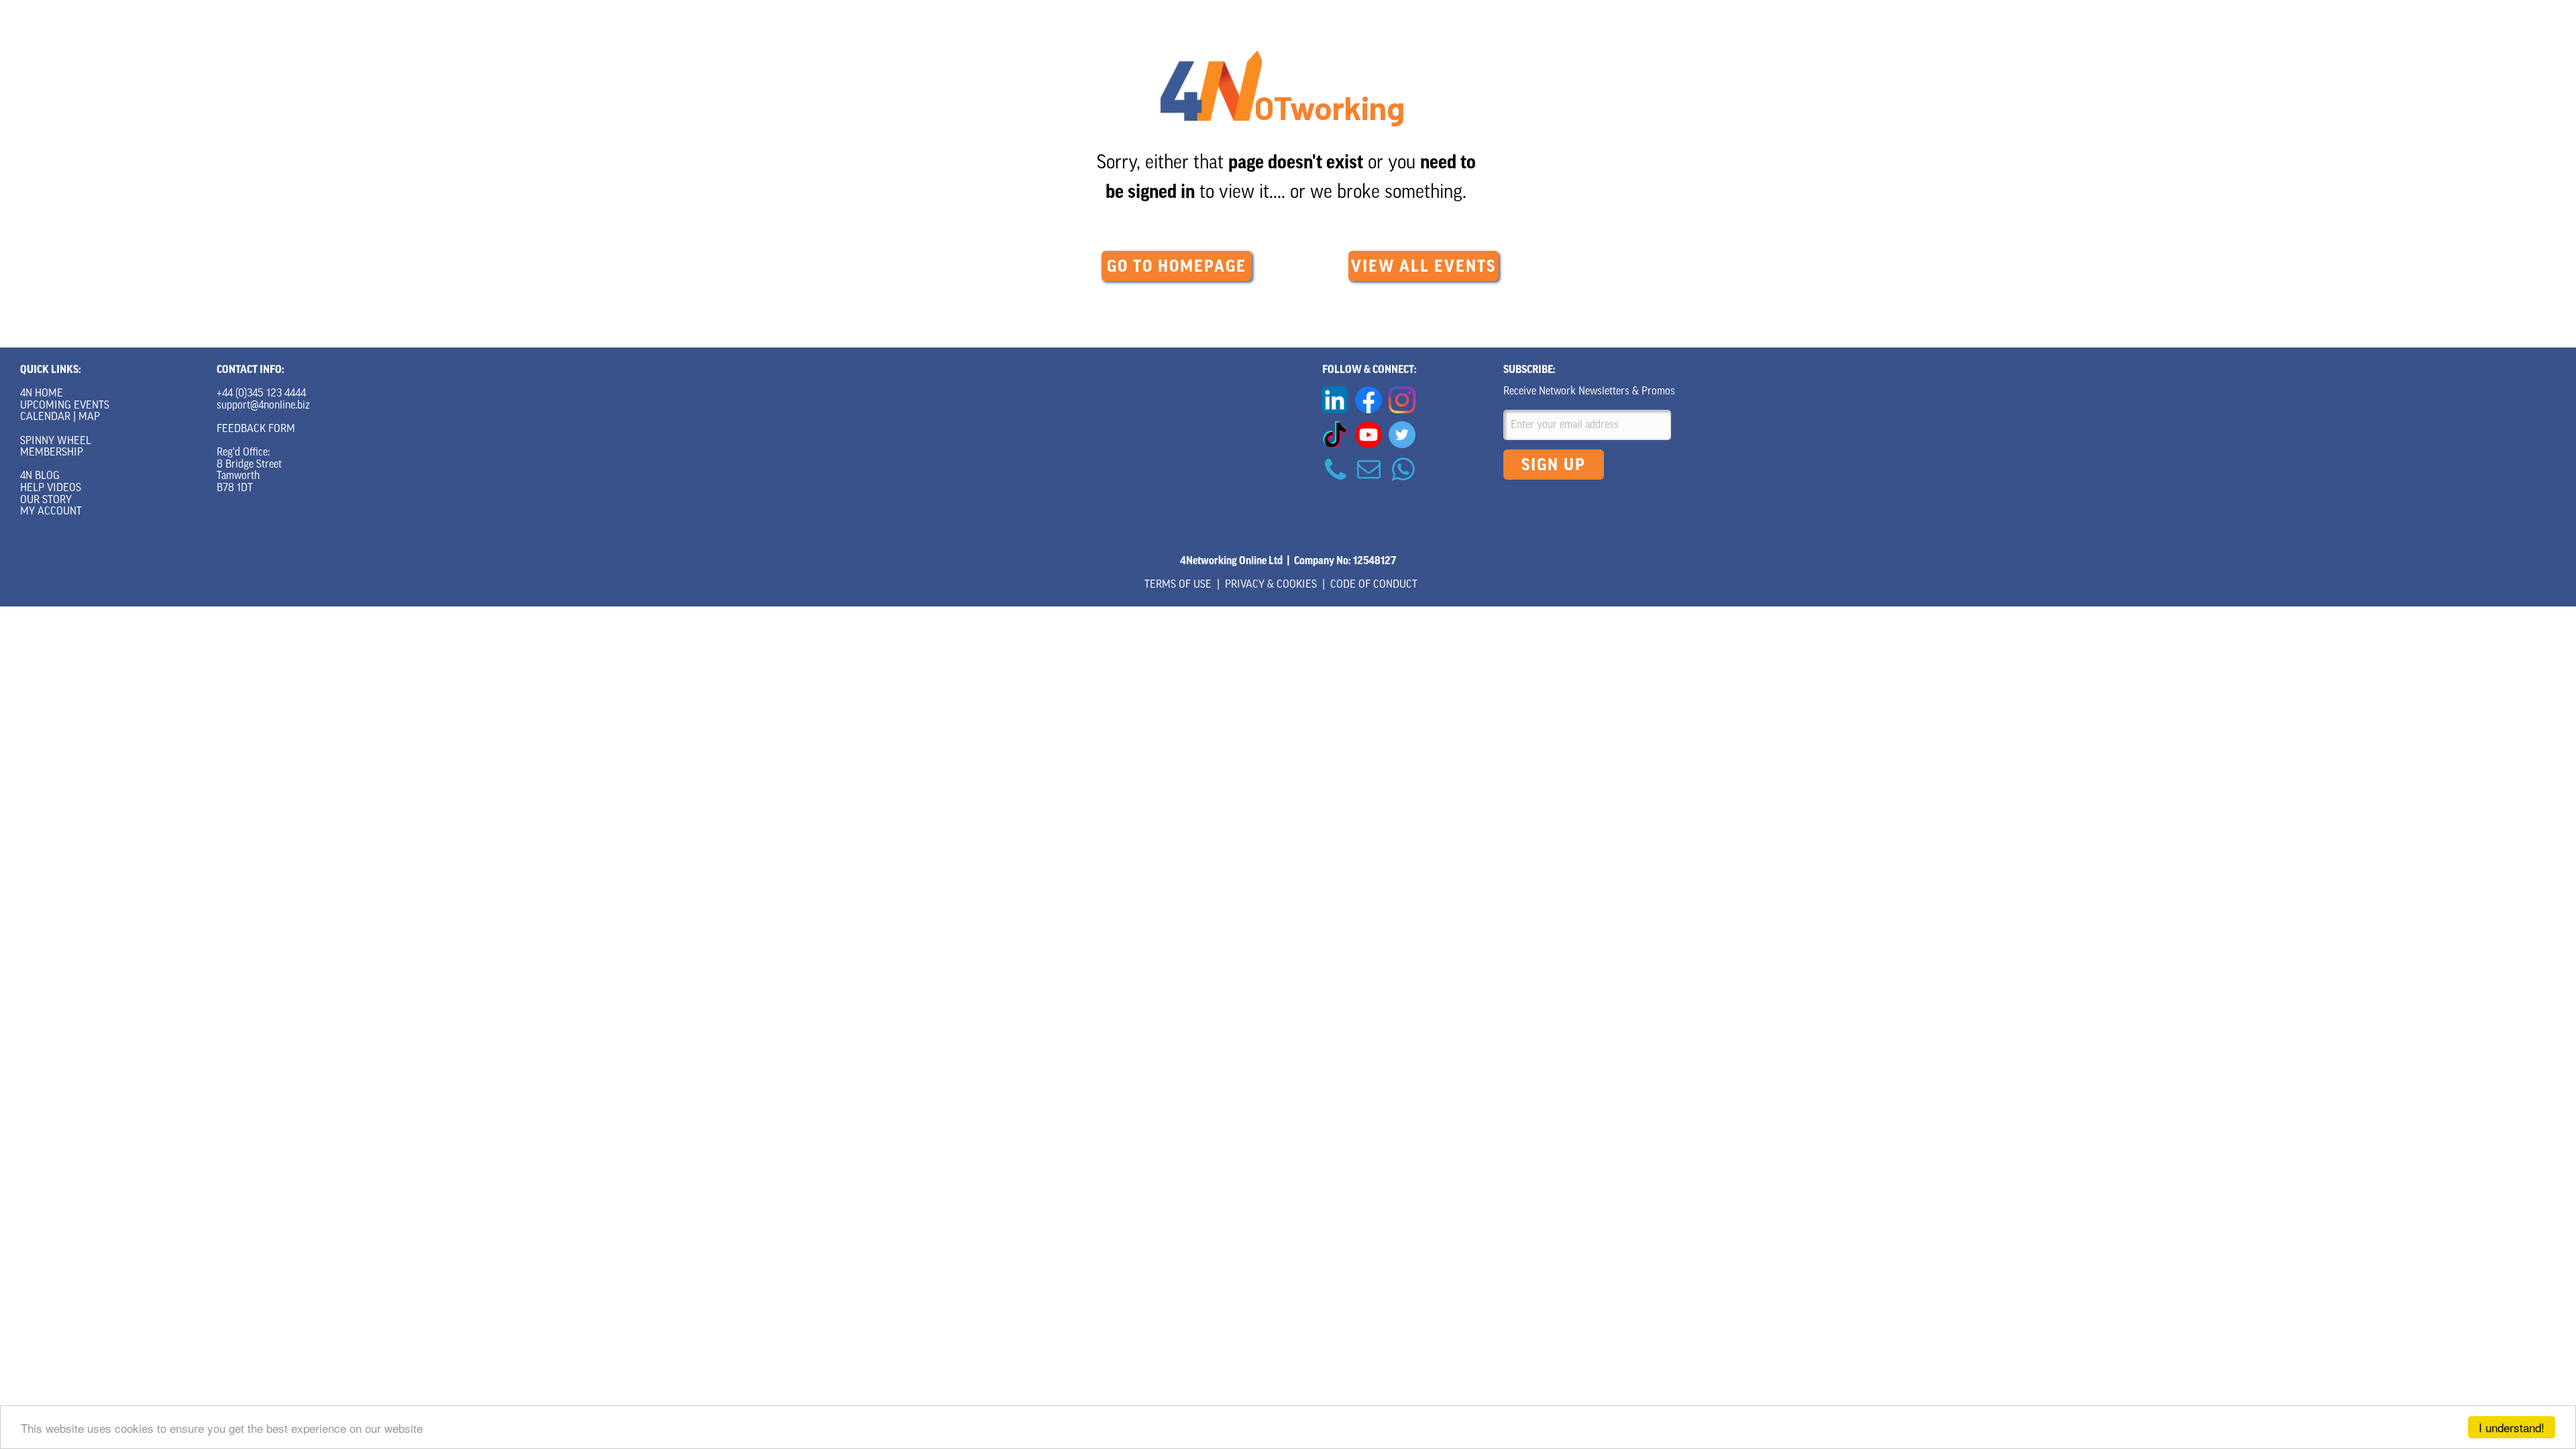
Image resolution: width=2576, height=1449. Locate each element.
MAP (89, 417)
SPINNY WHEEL (56, 441)
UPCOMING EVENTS (65, 406)
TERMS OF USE (1178, 585)
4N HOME (42, 394)
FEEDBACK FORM (256, 429)
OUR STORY (46, 500)
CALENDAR (45, 417)
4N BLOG (40, 476)
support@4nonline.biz (263, 406)
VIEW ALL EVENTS (1424, 266)
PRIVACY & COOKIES (1271, 585)
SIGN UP (1554, 465)
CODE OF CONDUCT (1374, 585)
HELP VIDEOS (51, 488)
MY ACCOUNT (51, 512)
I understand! (2512, 1427)
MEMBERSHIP (52, 453)
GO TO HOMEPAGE (1177, 266)
